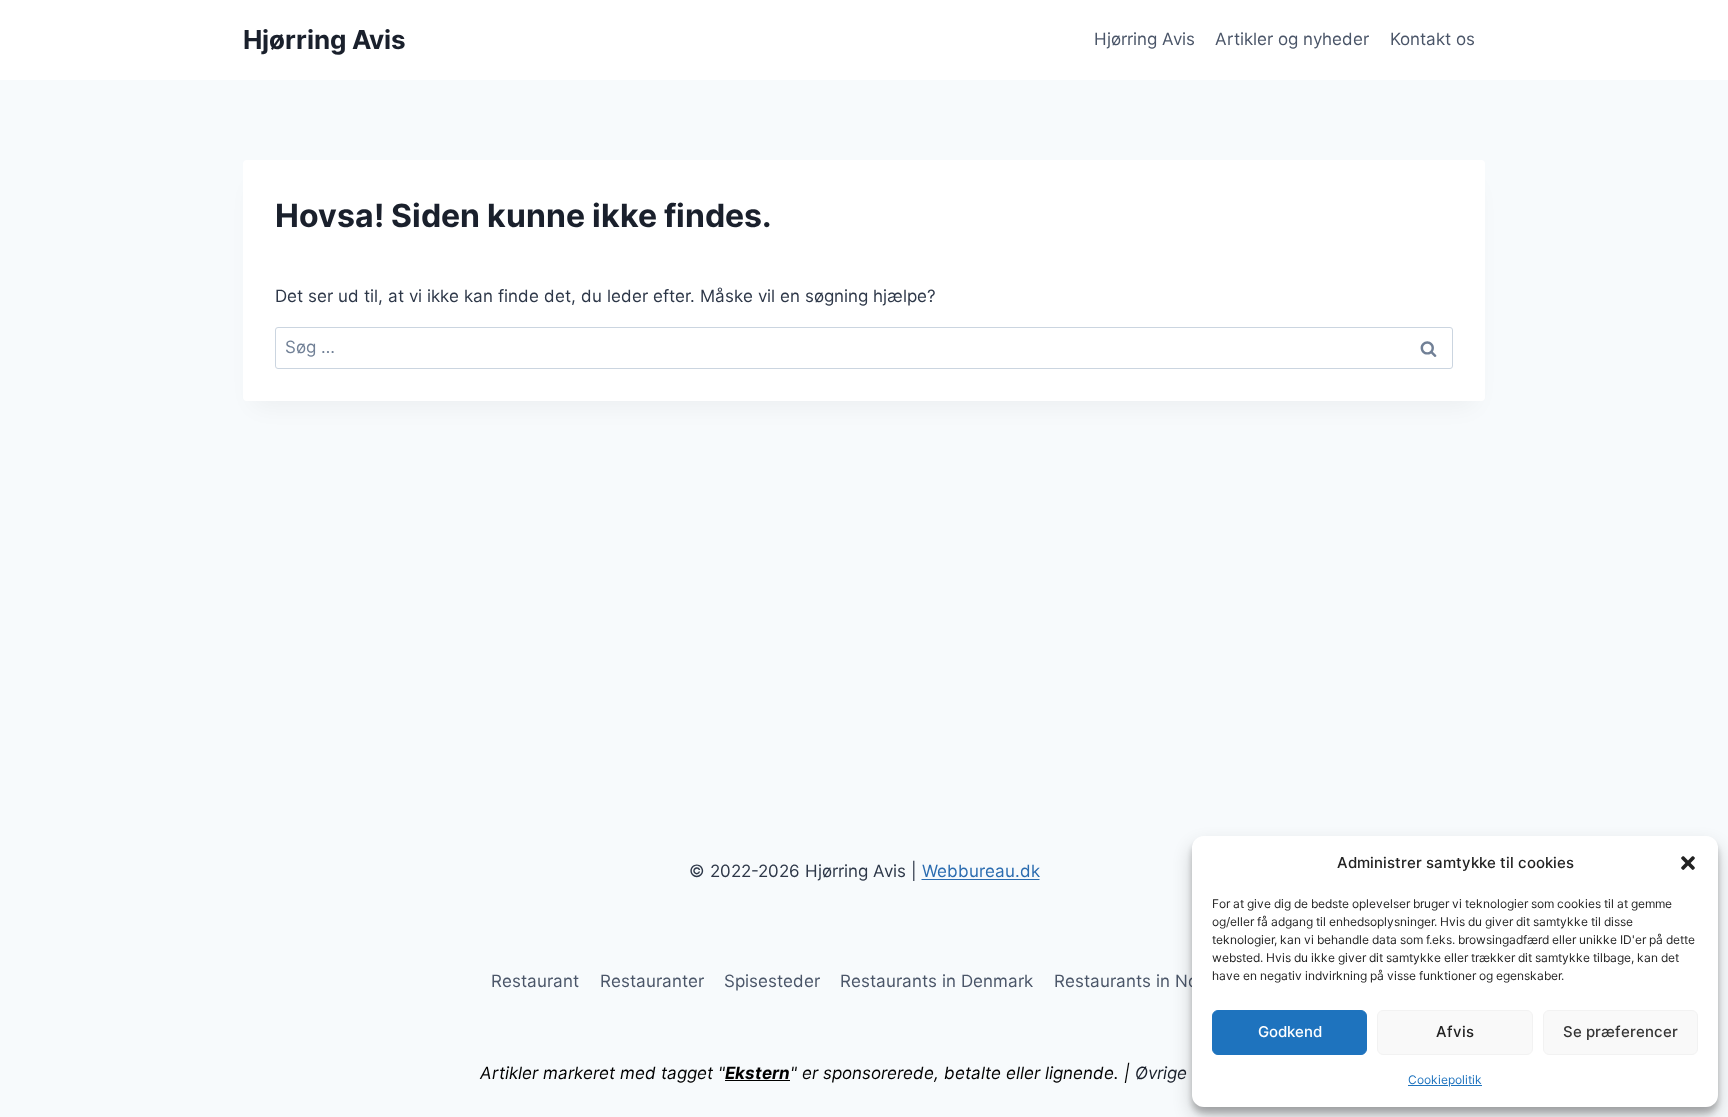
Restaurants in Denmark (936, 981)
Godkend (1290, 1031)
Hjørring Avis (1144, 39)
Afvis (1455, 1031)
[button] (1688, 863)
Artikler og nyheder (1292, 39)
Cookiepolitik (1445, 1079)
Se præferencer (1620, 1031)
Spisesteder (772, 981)
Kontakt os (1432, 39)
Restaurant (535, 981)
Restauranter (652, 981)
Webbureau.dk (981, 871)
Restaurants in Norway (1145, 981)
